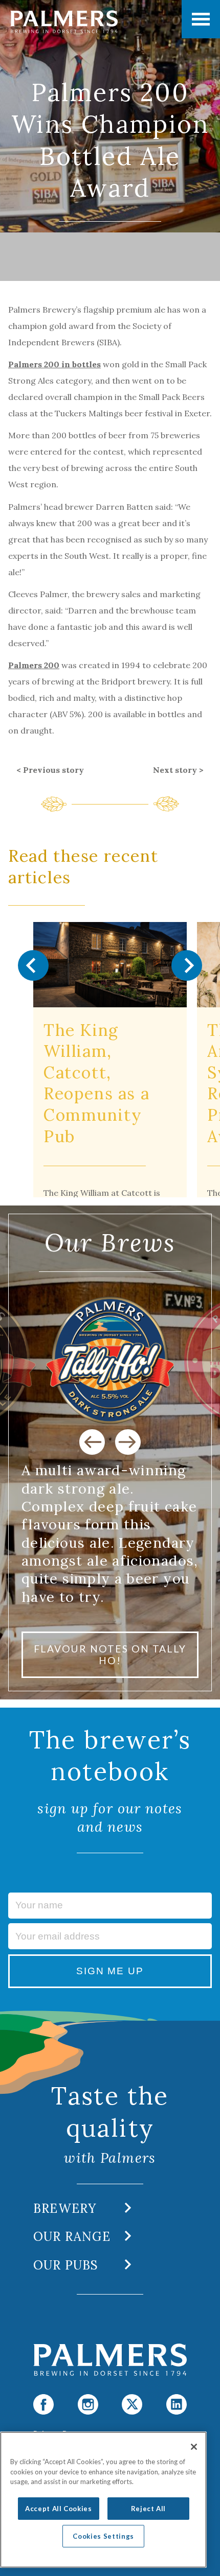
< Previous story (50, 770)
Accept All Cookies (59, 2509)
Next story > (178, 770)
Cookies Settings (103, 2536)
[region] (103, 2500)
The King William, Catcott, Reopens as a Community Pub (96, 1083)
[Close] (194, 2447)
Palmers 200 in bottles (54, 364)
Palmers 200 (34, 665)
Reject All (149, 2509)
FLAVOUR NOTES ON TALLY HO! (110, 1655)
